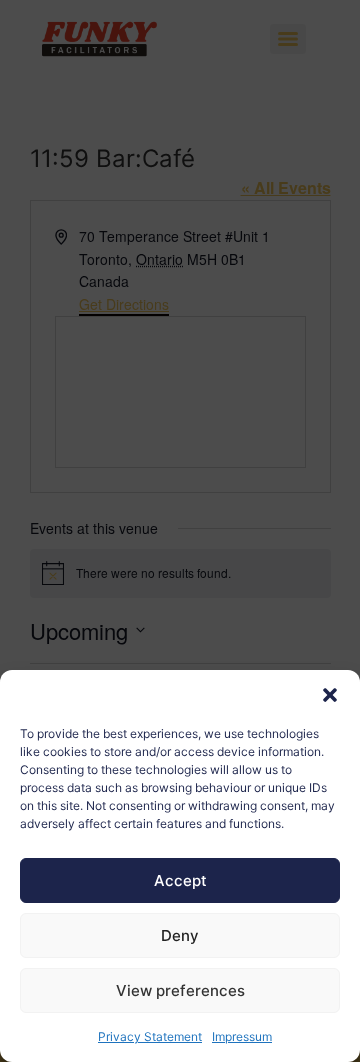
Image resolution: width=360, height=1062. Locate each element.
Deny (180, 935)
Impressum (242, 1036)
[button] (330, 695)
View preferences (180, 990)
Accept (180, 880)
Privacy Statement (150, 1036)
